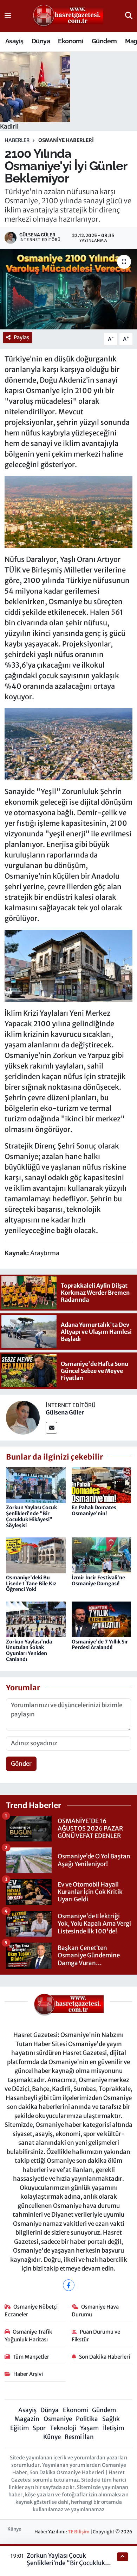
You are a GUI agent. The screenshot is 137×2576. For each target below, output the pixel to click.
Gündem (104, 41)
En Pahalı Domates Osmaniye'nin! (94, 1510)
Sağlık (111, 2419)
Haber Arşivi (28, 2374)
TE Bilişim (79, 2532)
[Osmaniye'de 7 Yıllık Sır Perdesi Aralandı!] (102, 1619)
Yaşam (89, 2428)
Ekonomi (71, 41)
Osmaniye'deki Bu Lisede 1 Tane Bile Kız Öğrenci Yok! (31, 1584)
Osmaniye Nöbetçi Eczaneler (31, 2311)
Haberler (17, 140)
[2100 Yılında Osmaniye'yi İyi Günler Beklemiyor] (68, 289)
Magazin (27, 2419)
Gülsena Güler (65, 1412)
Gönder (21, 1764)
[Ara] (129, 16)
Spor (39, 2428)
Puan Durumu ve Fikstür (96, 2336)
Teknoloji (63, 2428)
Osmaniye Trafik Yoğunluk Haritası (29, 2336)
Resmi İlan (79, 2437)
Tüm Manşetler (31, 2357)
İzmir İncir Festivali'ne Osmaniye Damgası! (98, 1581)
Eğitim (19, 2428)
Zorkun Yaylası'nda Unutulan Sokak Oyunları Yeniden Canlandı (29, 1651)
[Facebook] (69, 2285)
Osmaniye (58, 2419)
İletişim (113, 2428)
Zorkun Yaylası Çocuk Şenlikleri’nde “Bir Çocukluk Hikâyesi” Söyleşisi (31, 1516)
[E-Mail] (51, 1428)
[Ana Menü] (8, 16)
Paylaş (21, 337)
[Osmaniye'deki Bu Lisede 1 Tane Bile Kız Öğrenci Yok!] (36, 1555)
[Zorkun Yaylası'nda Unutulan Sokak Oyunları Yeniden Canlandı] (36, 1619)
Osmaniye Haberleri (66, 140)
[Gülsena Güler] (23, 1417)
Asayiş (14, 41)
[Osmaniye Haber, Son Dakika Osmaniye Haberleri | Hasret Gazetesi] (68, 16)
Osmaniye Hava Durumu (95, 2311)
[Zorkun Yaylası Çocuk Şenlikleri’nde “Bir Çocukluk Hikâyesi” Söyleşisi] (36, 1485)
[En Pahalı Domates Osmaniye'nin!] (102, 1485)
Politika (87, 2419)
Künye (52, 2437)
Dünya (41, 41)
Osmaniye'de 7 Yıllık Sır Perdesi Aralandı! (100, 1645)
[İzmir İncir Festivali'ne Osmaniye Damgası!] (102, 1555)
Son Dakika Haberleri (105, 2357)
